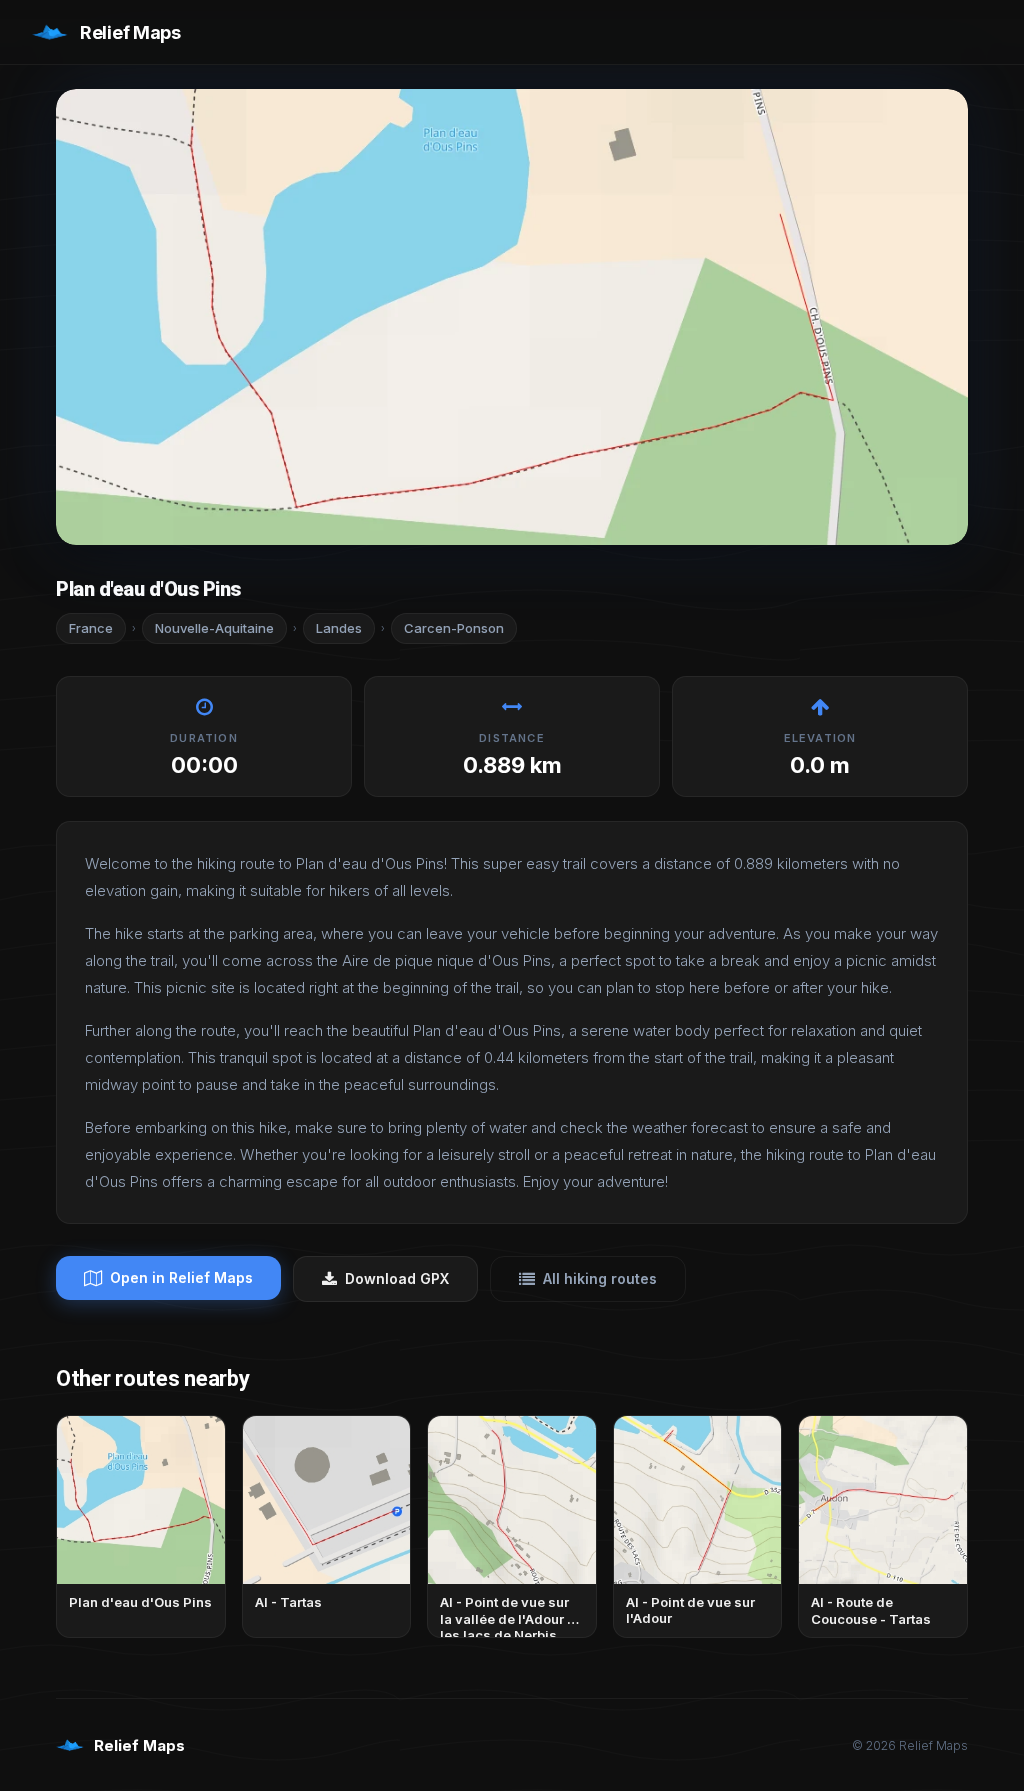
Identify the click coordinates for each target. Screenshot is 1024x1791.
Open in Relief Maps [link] (181, 1277)
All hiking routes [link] (600, 1278)
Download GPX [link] (397, 1278)
